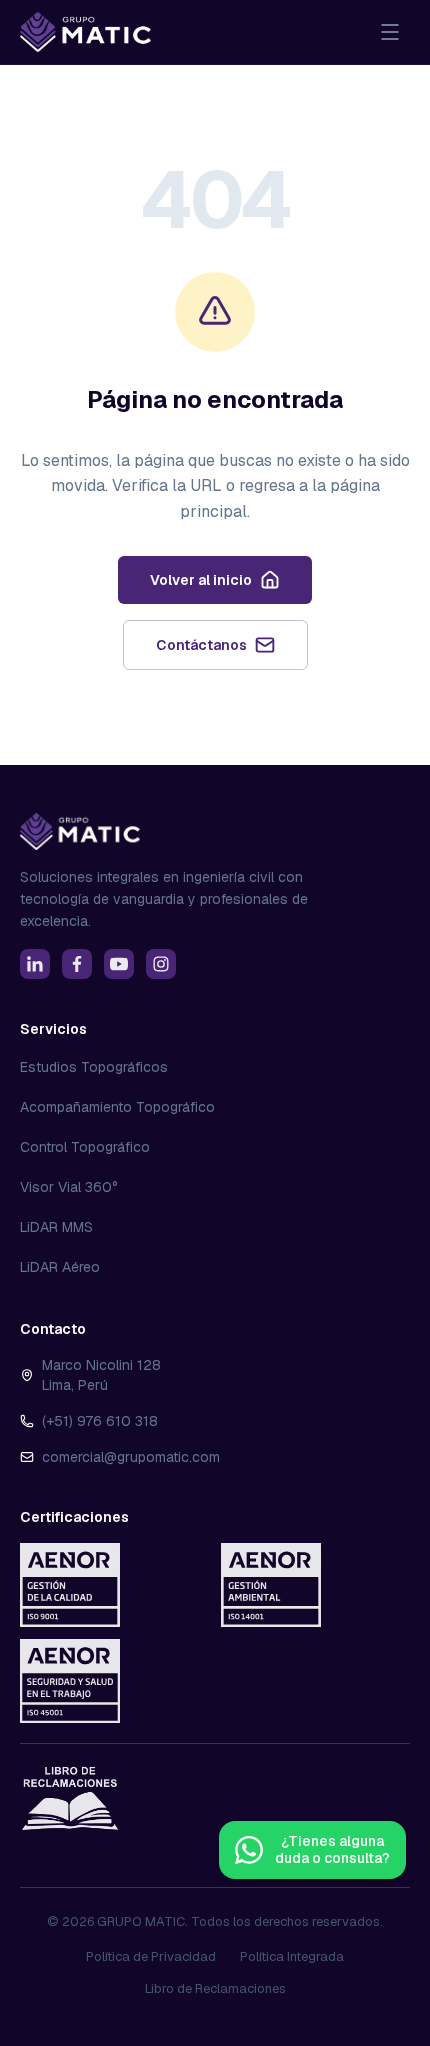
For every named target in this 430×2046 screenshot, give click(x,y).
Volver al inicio (201, 580)
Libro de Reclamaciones (215, 1988)
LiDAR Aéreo (60, 1267)
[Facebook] (77, 964)
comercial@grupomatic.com (131, 1457)
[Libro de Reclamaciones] (70, 1798)
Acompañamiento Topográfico (117, 1107)
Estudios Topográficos (94, 1067)
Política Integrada (292, 1956)
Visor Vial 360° (69, 1187)
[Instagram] (161, 964)
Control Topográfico (85, 1147)
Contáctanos (201, 645)
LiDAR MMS (56, 1227)
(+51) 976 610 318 (100, 1421)
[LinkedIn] (35, 964)
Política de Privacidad (151, 1956)
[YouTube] (119, 964)
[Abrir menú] (390, 32)
